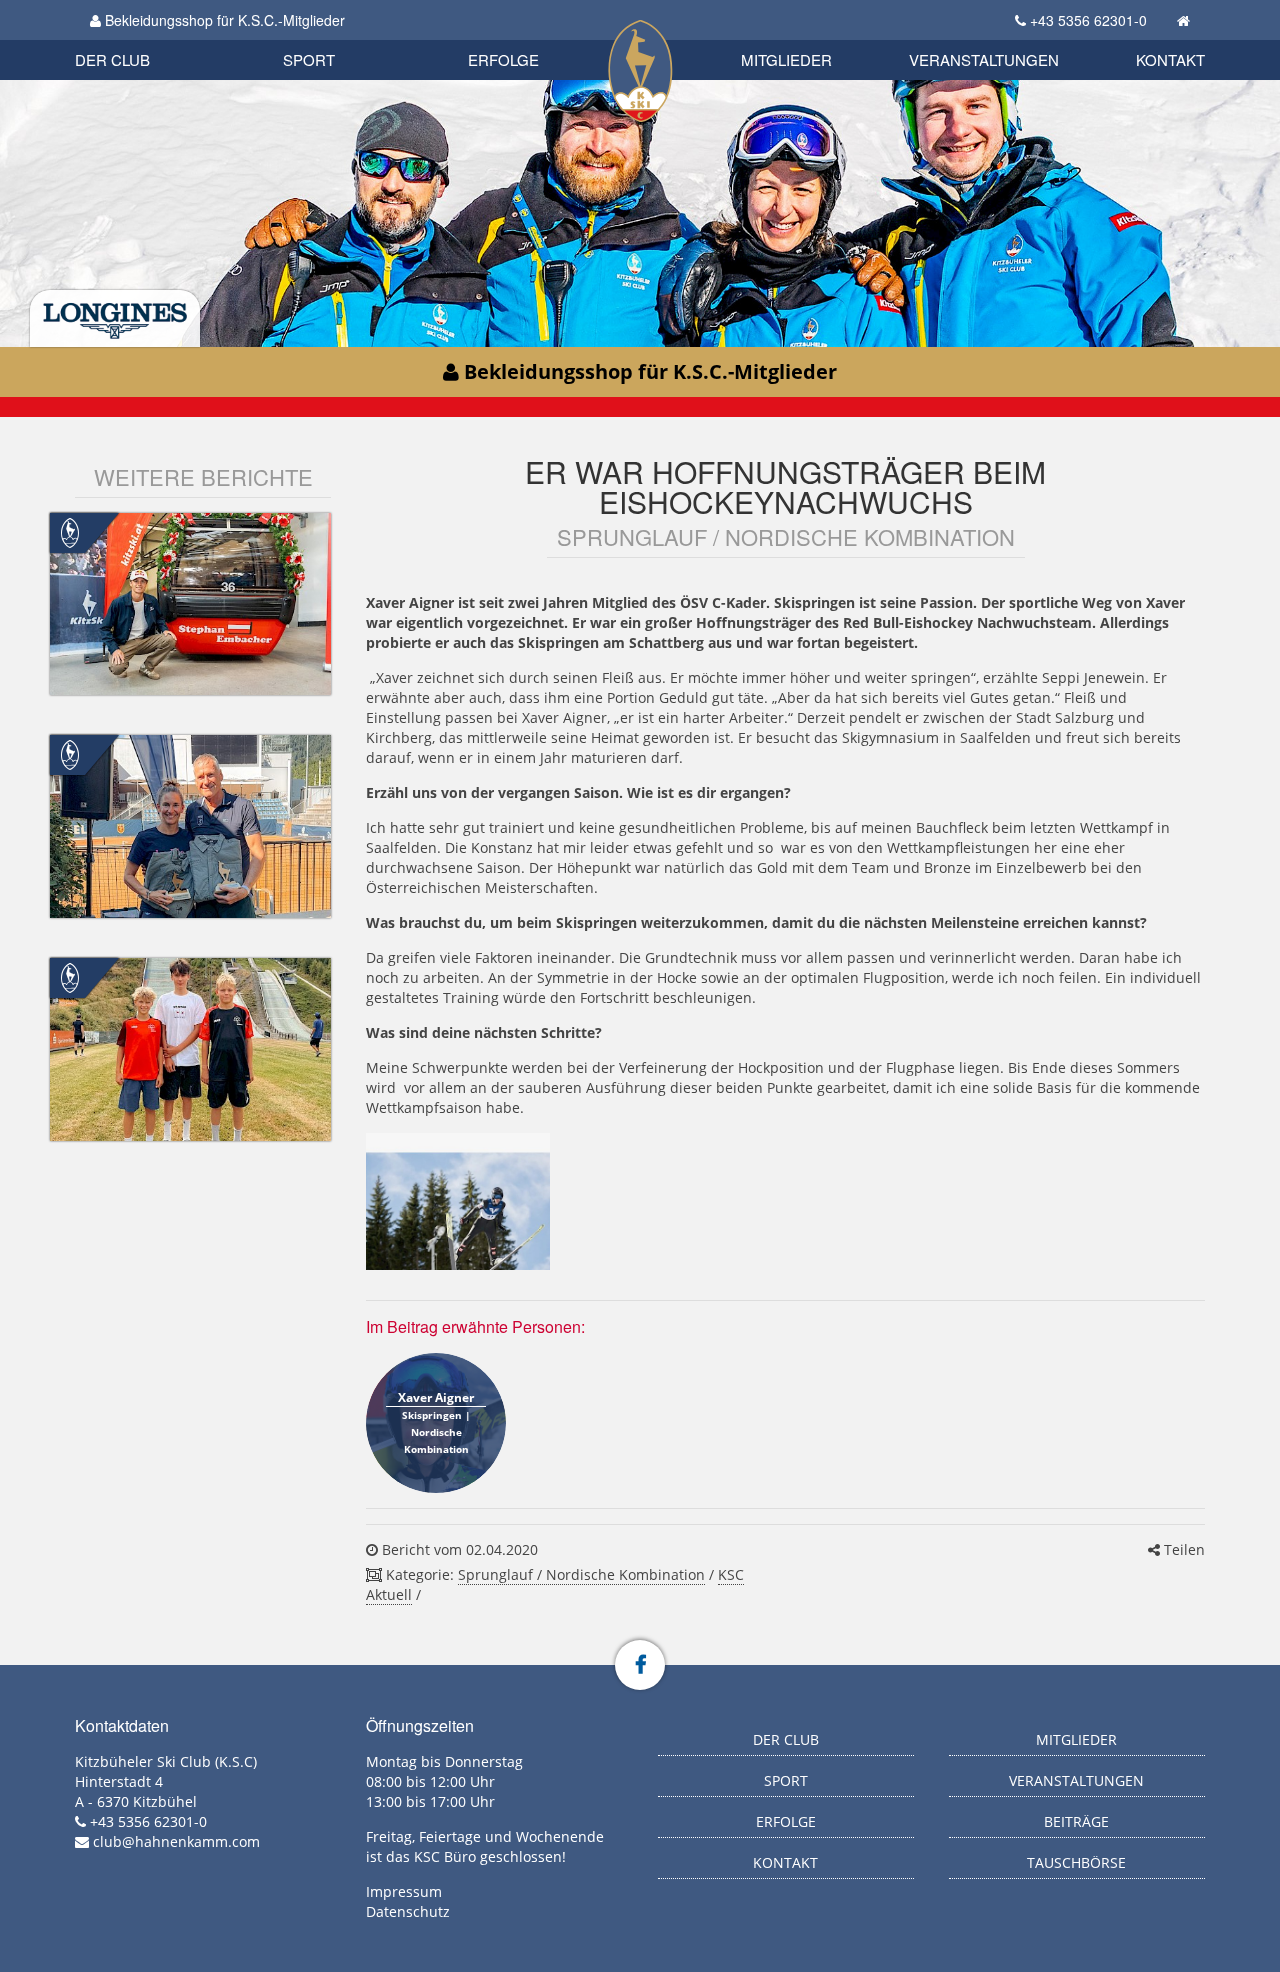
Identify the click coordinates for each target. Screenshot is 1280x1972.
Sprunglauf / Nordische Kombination (581, 1574)
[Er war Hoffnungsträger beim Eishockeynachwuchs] (457, 1202)
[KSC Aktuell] (70, 530)
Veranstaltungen (984, 59)
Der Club (112, 59)
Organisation (133, 39)
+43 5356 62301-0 (1088, 20)
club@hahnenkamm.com (176, 1841)
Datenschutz (408, 1911)
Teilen (1182, 1549)
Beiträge (1076, 1821)
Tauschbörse (1076, 1862)
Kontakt (1170, 59)
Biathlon (146, 37)
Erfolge (503, 59)
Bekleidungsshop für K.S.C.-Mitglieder (223, 20)
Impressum (404, 1891)
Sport (309, 59)
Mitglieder (786, 59)
